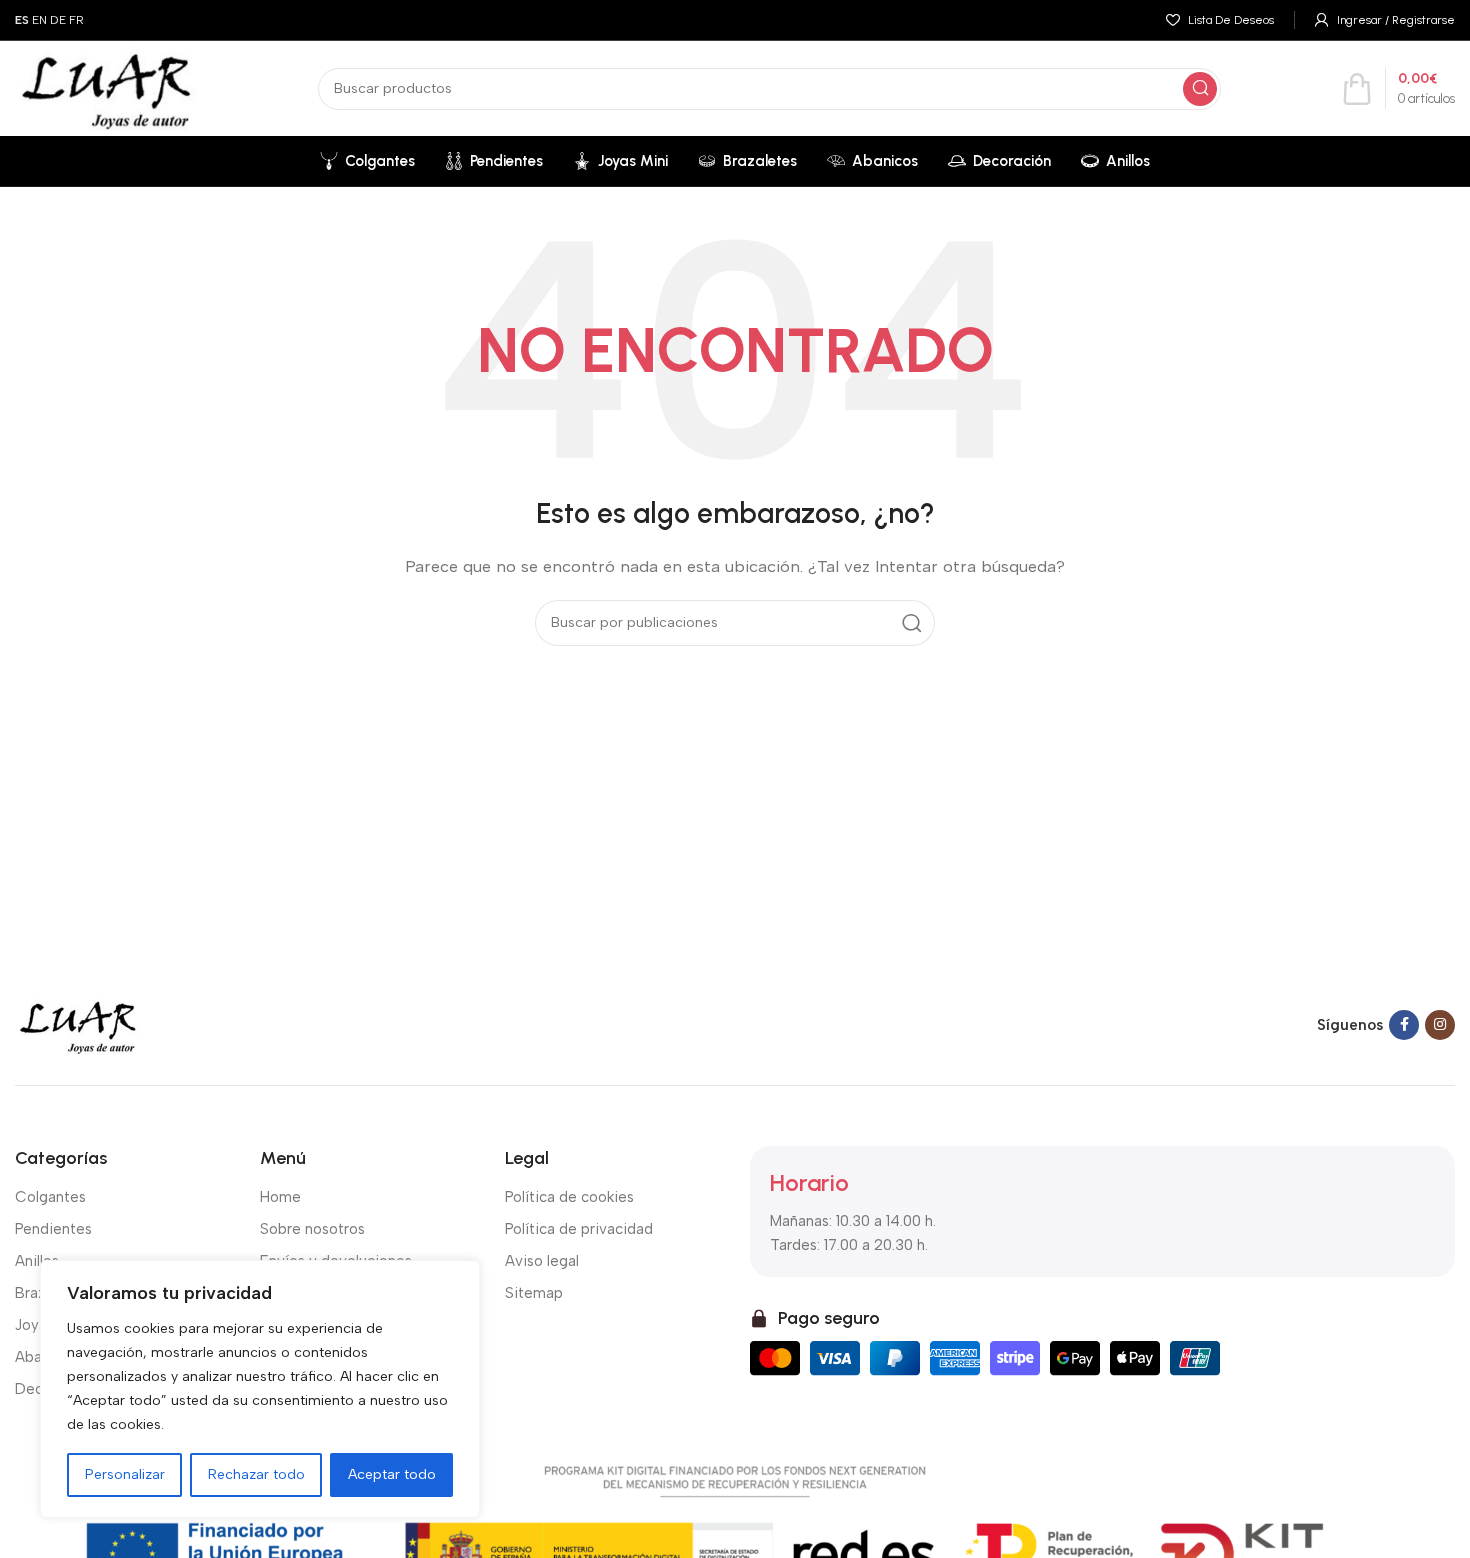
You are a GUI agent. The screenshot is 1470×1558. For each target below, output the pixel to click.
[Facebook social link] (1404, 1025)
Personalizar (125, 1474)
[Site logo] (106, 87)
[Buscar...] (1200, 89)
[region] (260, 1389)
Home (280, 1197)
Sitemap (534, 1293)
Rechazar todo (256, 1474)
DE (58, 20)
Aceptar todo (392, 1474)
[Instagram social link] (1440, 1025)
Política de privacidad (579, 1229)
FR (76, 20)
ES (22, 20)
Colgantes (50, 1197)
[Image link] (78, 1024)
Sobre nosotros (312, 1229)
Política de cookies (569, 1197)
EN (39, 20)
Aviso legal (542, 1261)
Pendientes (53, 1229)
